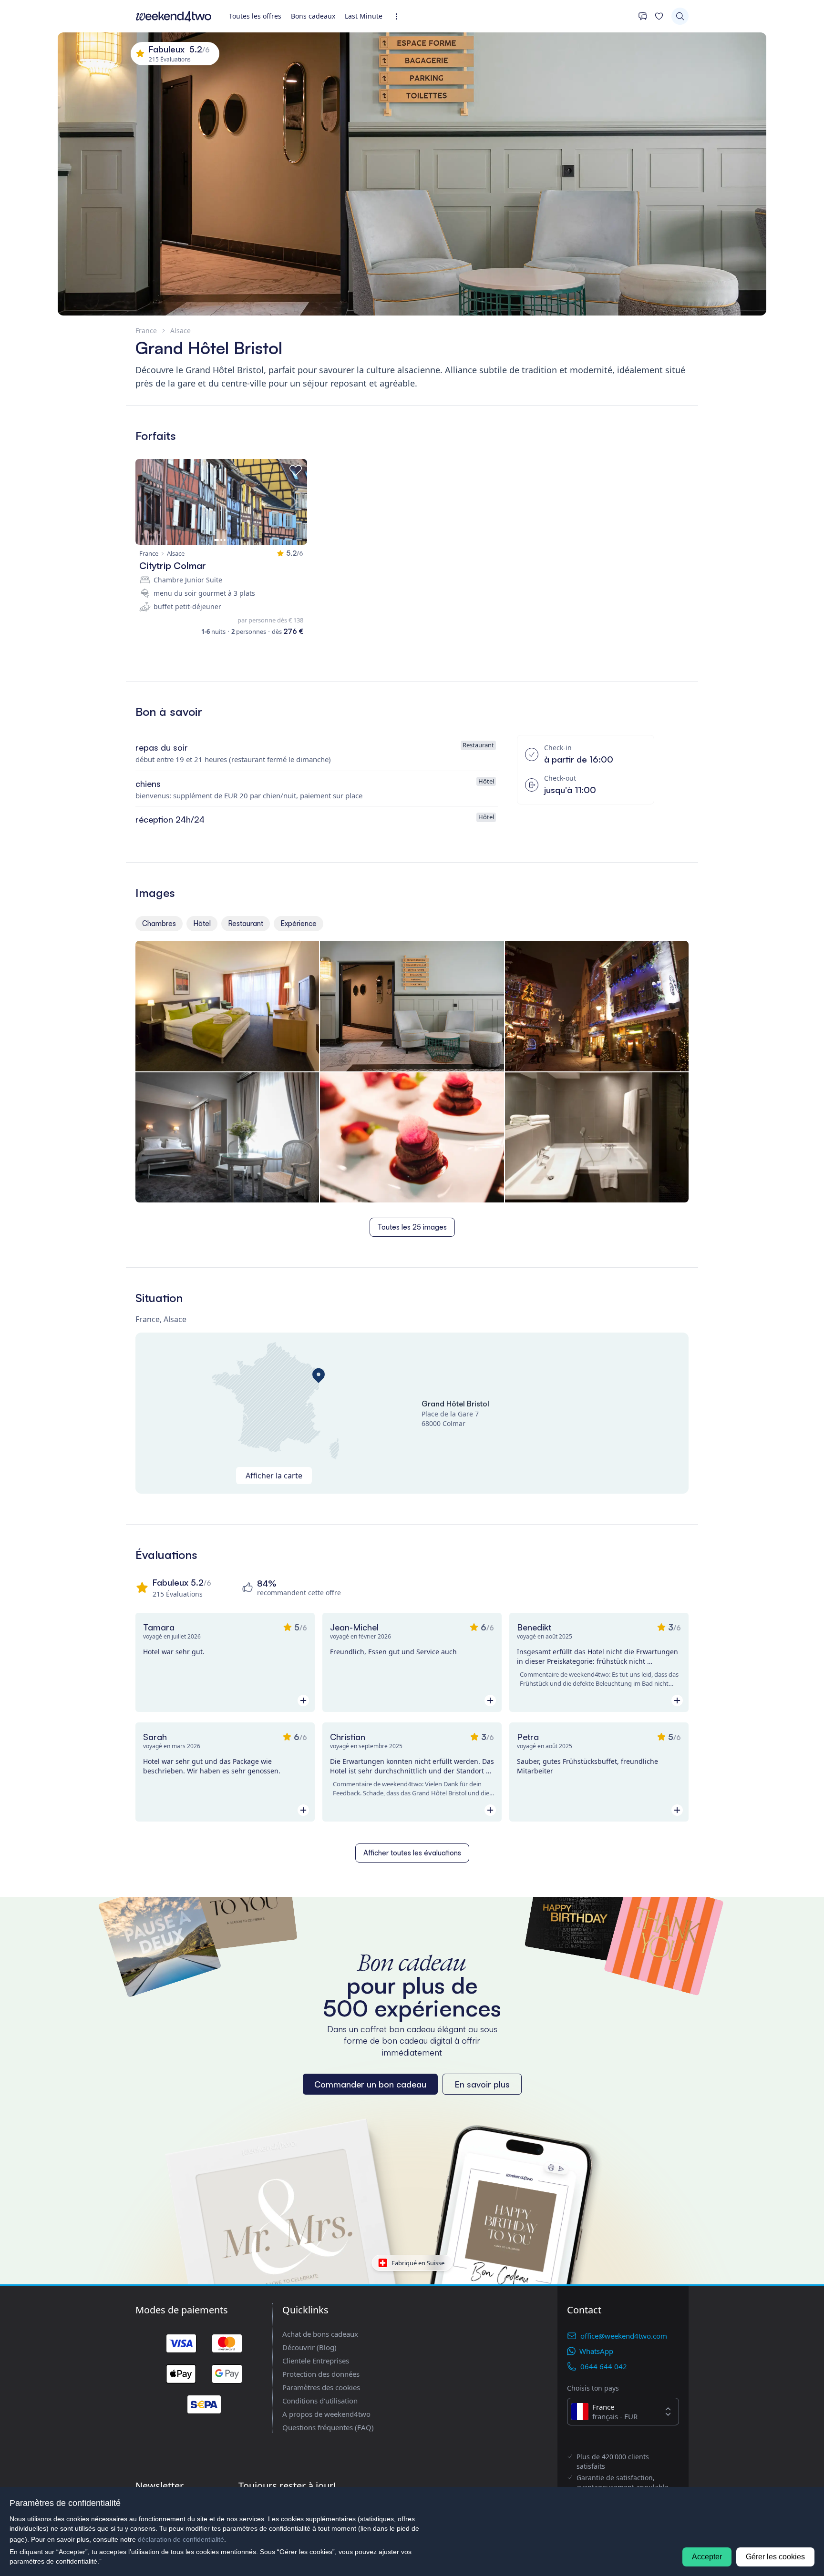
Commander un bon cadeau (370, 2084)
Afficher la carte (274, 1476)
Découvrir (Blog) (309, 2347)
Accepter (707, 2557)
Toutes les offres (255, 16)
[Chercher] (680, 16)
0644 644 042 (604, 2366)
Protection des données (321, 2374)
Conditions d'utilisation (320, 2401)
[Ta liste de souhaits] (659, 16)
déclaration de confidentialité (181, 2539)
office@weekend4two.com (624, 2336)
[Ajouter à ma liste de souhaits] (296, 470)
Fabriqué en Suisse (418, 2262)
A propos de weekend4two (326, 2414)
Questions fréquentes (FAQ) (328, 2427)
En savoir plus (482, 2084)
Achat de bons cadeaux (320, 2334)
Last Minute (364, 16)
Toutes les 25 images (412, 1227)
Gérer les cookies (775, 2557)
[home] (174, 16)
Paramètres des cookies (321, 2387)
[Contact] (643, 16)
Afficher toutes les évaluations (412, 1853)
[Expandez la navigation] (399, 16)
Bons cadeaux (313, 16)
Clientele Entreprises (316, 2361)
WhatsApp (596, 2351)
